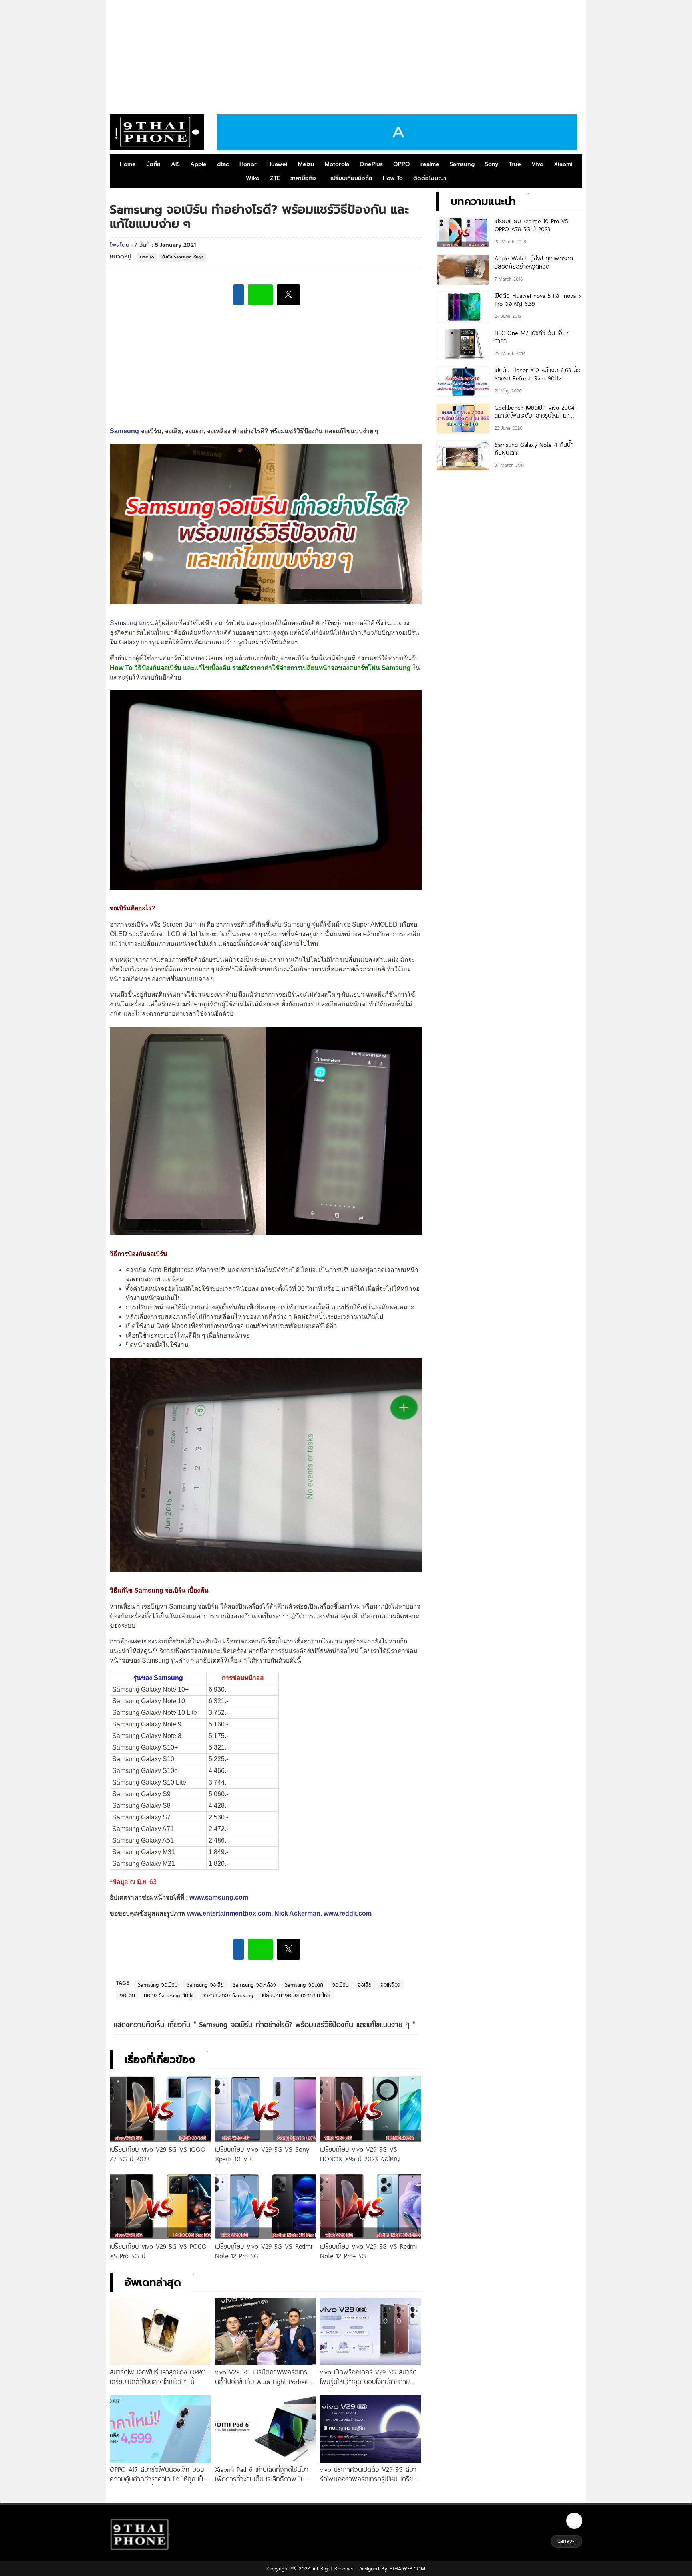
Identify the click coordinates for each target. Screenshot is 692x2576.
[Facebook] (574, 2521)
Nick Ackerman (297, 1913)
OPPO (402, 164)
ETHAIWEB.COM (406, 2568)
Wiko (253, 178)
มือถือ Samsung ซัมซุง (183, 257)
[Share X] (288, 295)
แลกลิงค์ (566, 2541)
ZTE (275, 178)
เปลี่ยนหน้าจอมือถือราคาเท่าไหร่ (296, 1995)
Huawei (277, 164)
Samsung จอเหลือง (254, 1984)
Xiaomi (563, 164)
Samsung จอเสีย (205, 1984)
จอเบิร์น (340, 1984)
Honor (248, 164)
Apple (198, 164)
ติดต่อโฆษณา (430, 178)
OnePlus (371, 164)
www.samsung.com (219, 1897)
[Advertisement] (346, 54)
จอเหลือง (390, 1984)
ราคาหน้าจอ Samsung (228, 1995)
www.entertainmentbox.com (229, 1913)
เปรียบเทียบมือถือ (351, 178)
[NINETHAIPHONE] (157, 132)
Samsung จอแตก (304, 1984)
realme (430, 164)
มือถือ (153, 164)
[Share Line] (260, 295)
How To (393, 178)
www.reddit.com (348, 1913)
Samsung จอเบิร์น (158, 1984)
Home (128, 164)
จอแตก (127, 1995)
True (515, 164)
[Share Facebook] (239, 295)
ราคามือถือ (303, 178)
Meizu (306, 164)
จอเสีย (365, 1984)
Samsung (462, 164)
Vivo (537, 164)
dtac (223, 164)
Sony (492, 164)
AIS (175, 164)
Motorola (337, 164)
